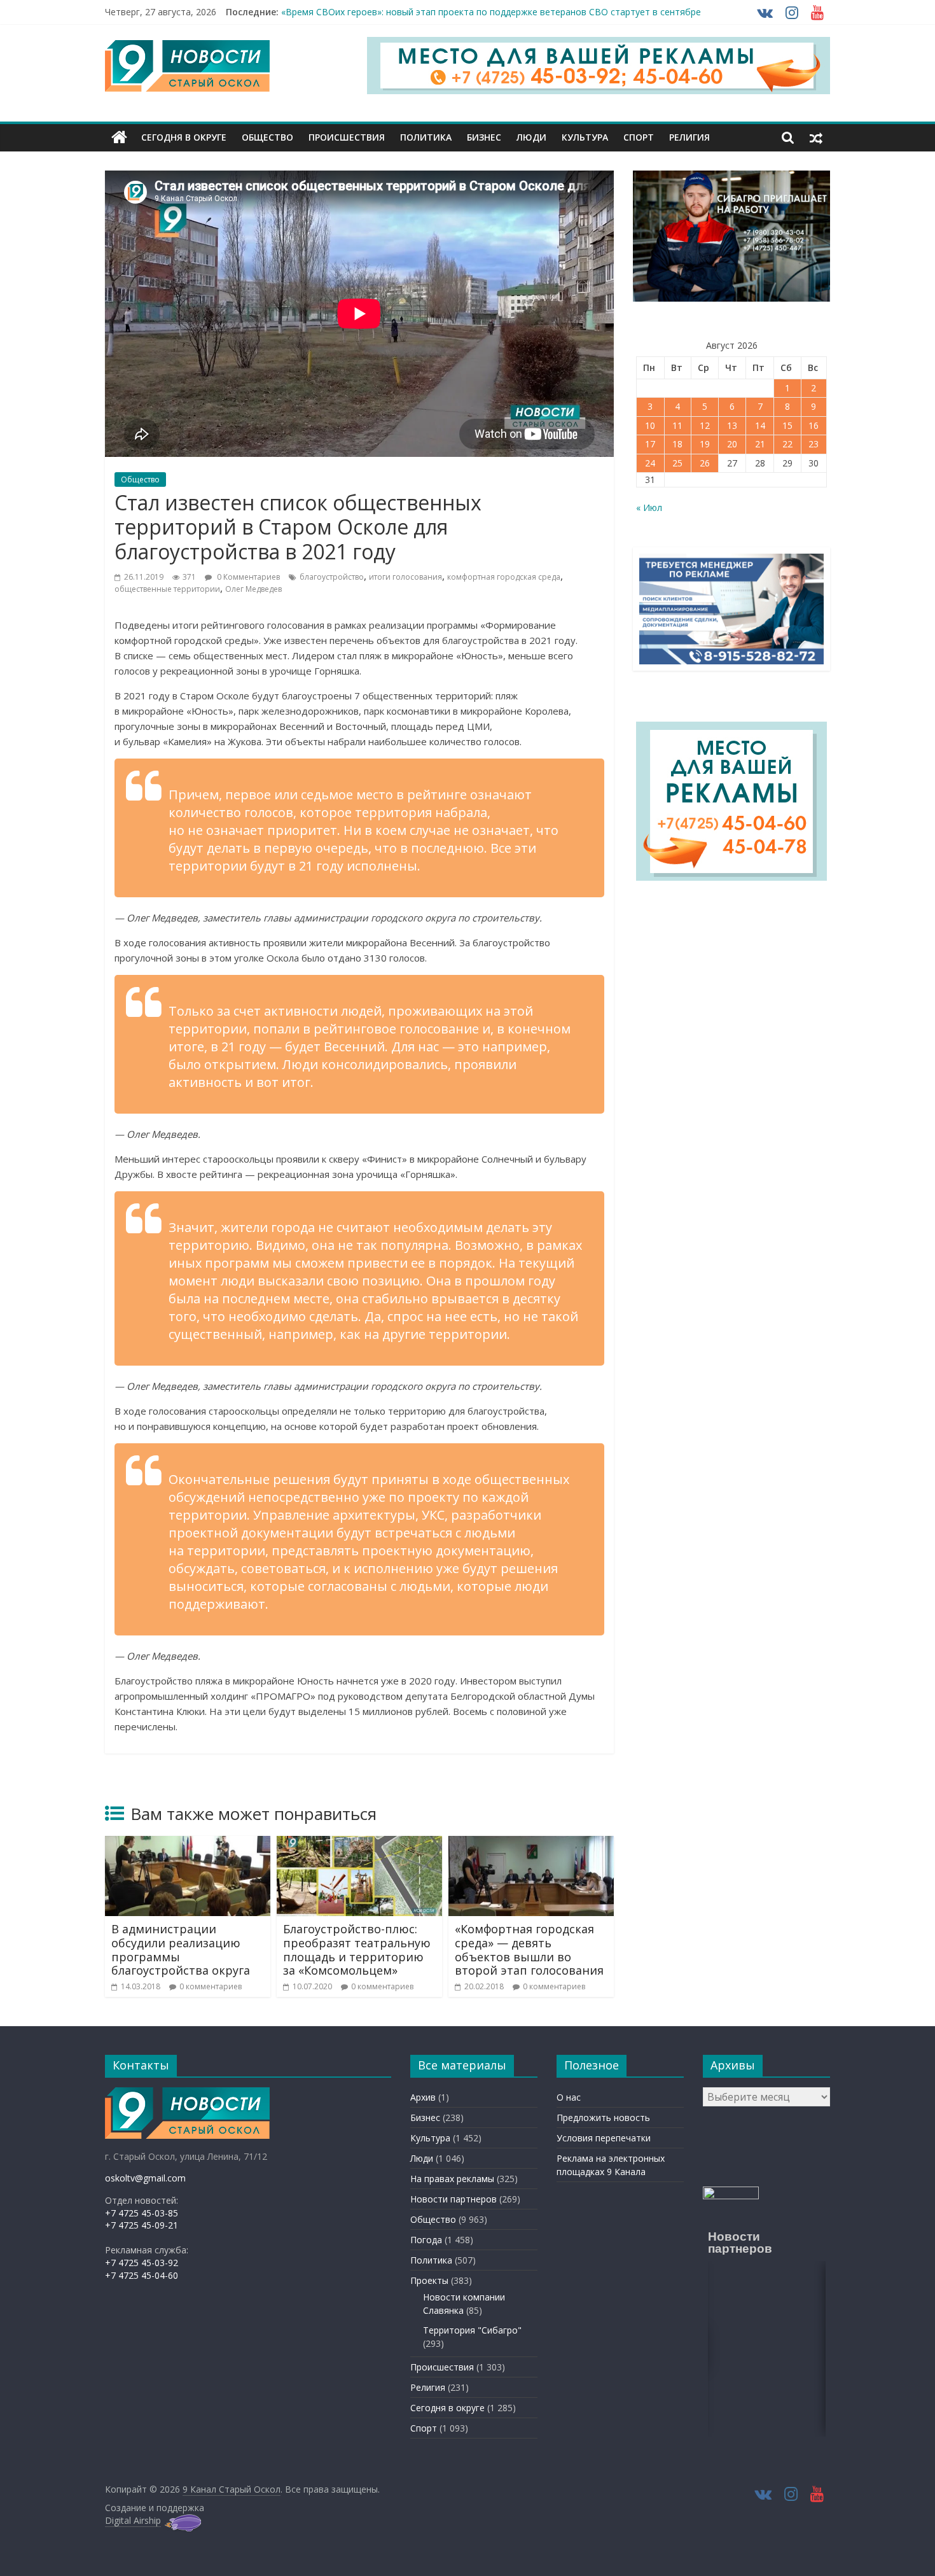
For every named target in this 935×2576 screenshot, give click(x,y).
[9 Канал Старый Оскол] (119, 137)
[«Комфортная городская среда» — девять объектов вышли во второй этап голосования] (531, 1844)
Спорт (639, 137)
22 (787, 444)
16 (814, 425)
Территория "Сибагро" (472, 2330)
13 (732, 425)
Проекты (429, 2280)
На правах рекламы (452, 2179)
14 (760, 425)
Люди (531, 137)
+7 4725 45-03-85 (142, 2213)
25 (677, 463)
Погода (426, 2240)
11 (677, 425)
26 (705, 463)
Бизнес (484, 137)
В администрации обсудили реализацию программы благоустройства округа (181, 1949)
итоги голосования (405, 577)
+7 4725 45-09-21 (142, 2225)
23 (814, 444)
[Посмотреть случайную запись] (816, 137)
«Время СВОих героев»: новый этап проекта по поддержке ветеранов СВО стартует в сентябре (491, 12)
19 (705, 444)
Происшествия (347, 137)
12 (705, 425)
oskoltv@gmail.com (145, 2178)
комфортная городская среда (504, 577)
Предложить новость (603, 2117)
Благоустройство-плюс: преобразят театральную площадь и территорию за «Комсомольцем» (357, 1949)
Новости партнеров (454, 2199)
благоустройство (332, 577)
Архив (423, 2097)
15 (787, 425)
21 (760, 444)
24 (650, 463)
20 (732, 444)
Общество (267, 137)
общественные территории (167, 589)
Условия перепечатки (604, 2138)
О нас (569, 2097)
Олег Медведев (253, 589)
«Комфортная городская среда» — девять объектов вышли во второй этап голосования (529, 1949)
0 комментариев (211, 1986)
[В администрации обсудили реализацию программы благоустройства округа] (188, 1844)
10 (650, 425)
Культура (585, 137)
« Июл (649, 507)
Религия (689, 137)
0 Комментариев (247, 577)
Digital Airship (133, 2520)
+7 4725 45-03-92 (142, 2263)
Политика (426, 137)
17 (650, 444)
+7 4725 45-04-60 (142, 2275)
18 (677, 444)
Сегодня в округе (184, 137)
